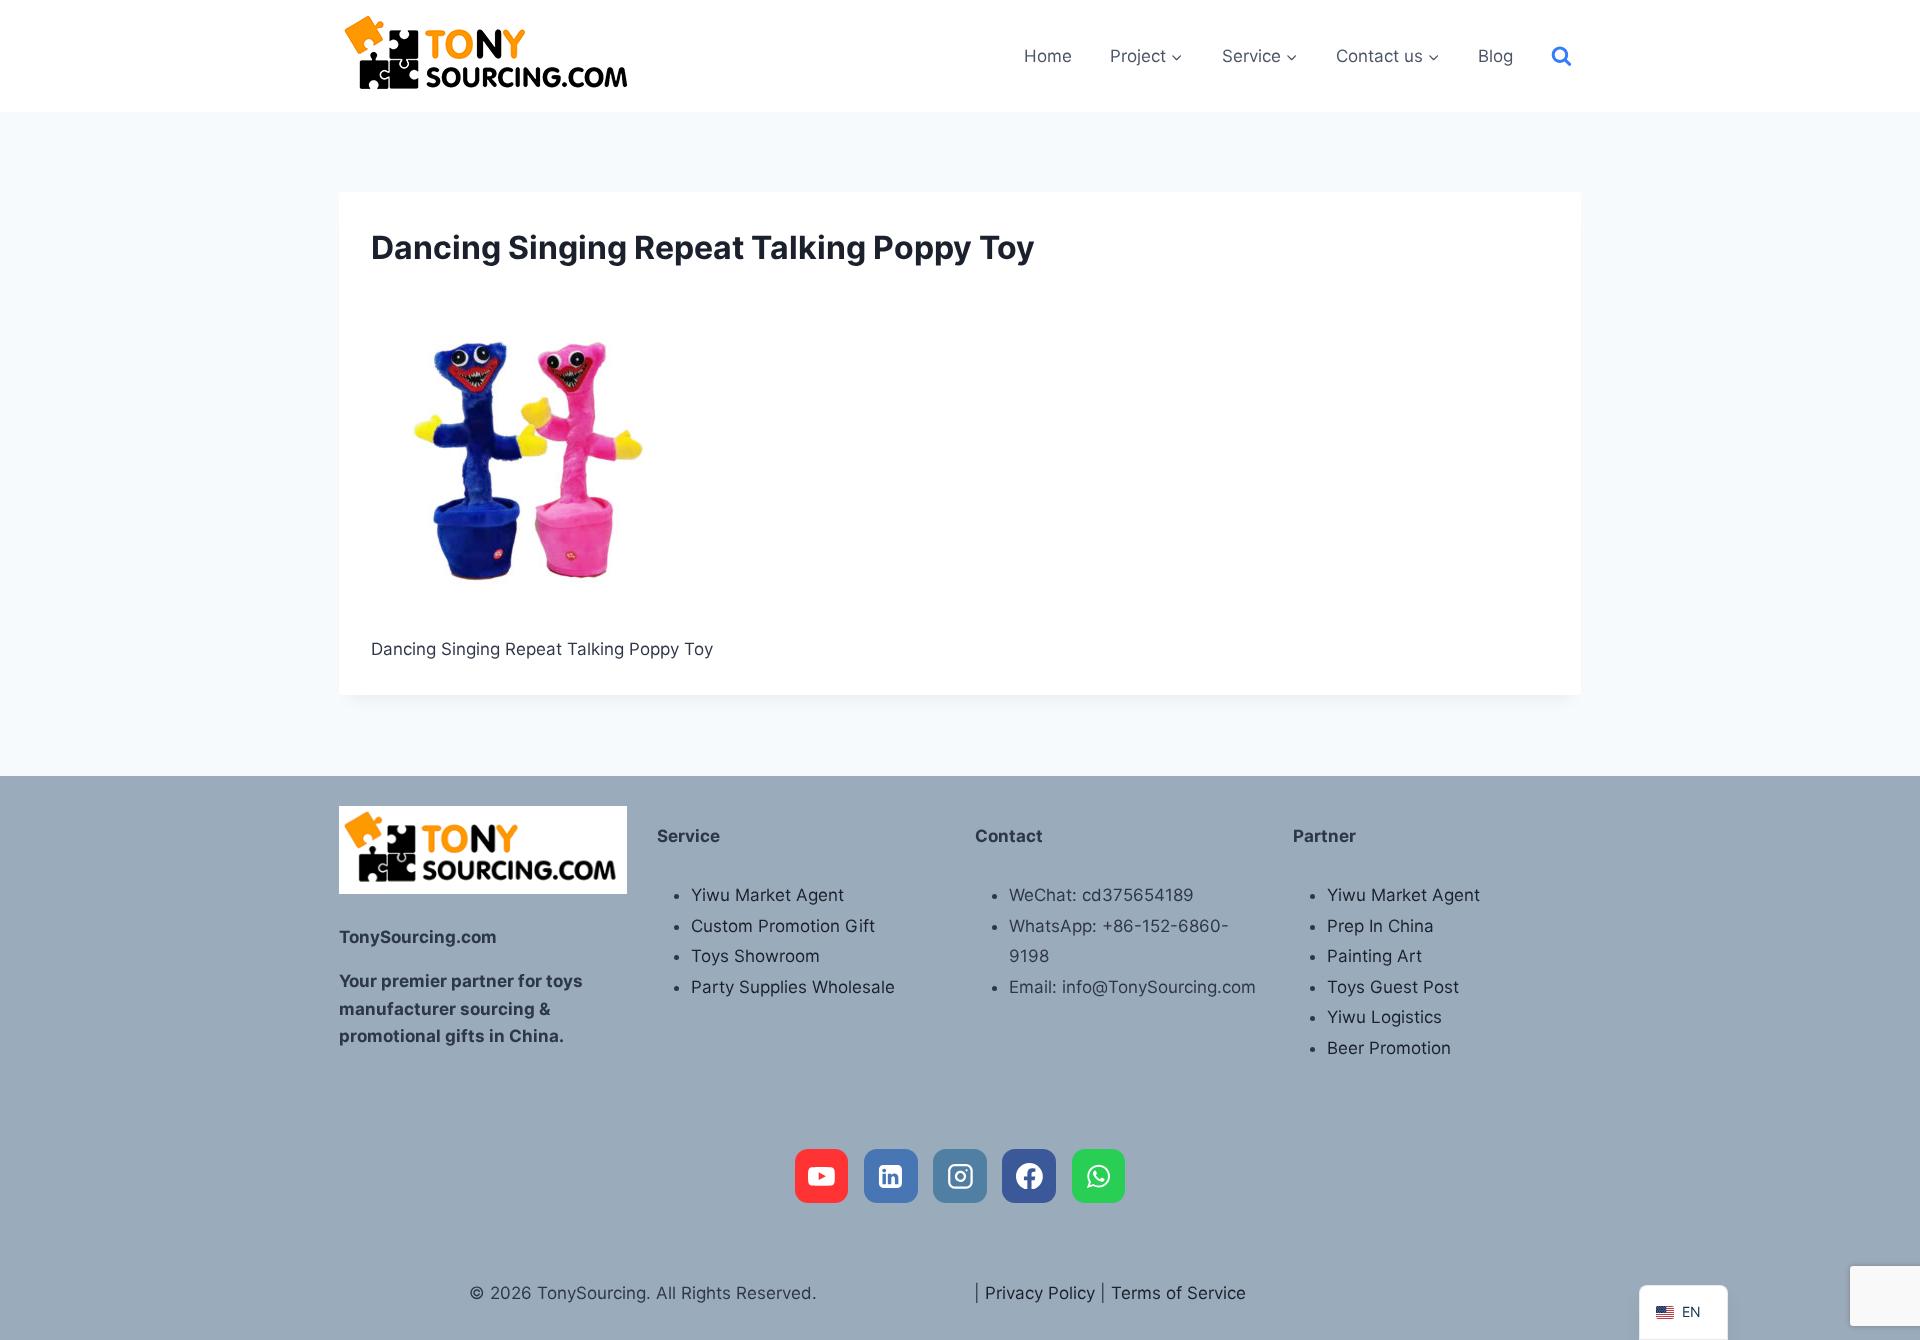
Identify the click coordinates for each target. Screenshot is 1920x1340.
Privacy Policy (1040, 1293)
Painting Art (1374, 956)
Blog (1495, 56)
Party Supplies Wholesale (793, 987)
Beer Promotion (1389, 1048)
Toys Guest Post (1393, 987)
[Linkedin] (891, 1176)
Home (1048, 56)
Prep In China (1380, 926)
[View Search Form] (1561, 56)
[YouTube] (822, 1176)
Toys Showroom (755, 956)
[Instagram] (960, 1176)
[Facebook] (1029, 1176)
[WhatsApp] (1099, 1176)
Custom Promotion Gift (783, 926)
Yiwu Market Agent (767, 895)
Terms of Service (1178, 1293)
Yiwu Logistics (1384, 1017)
